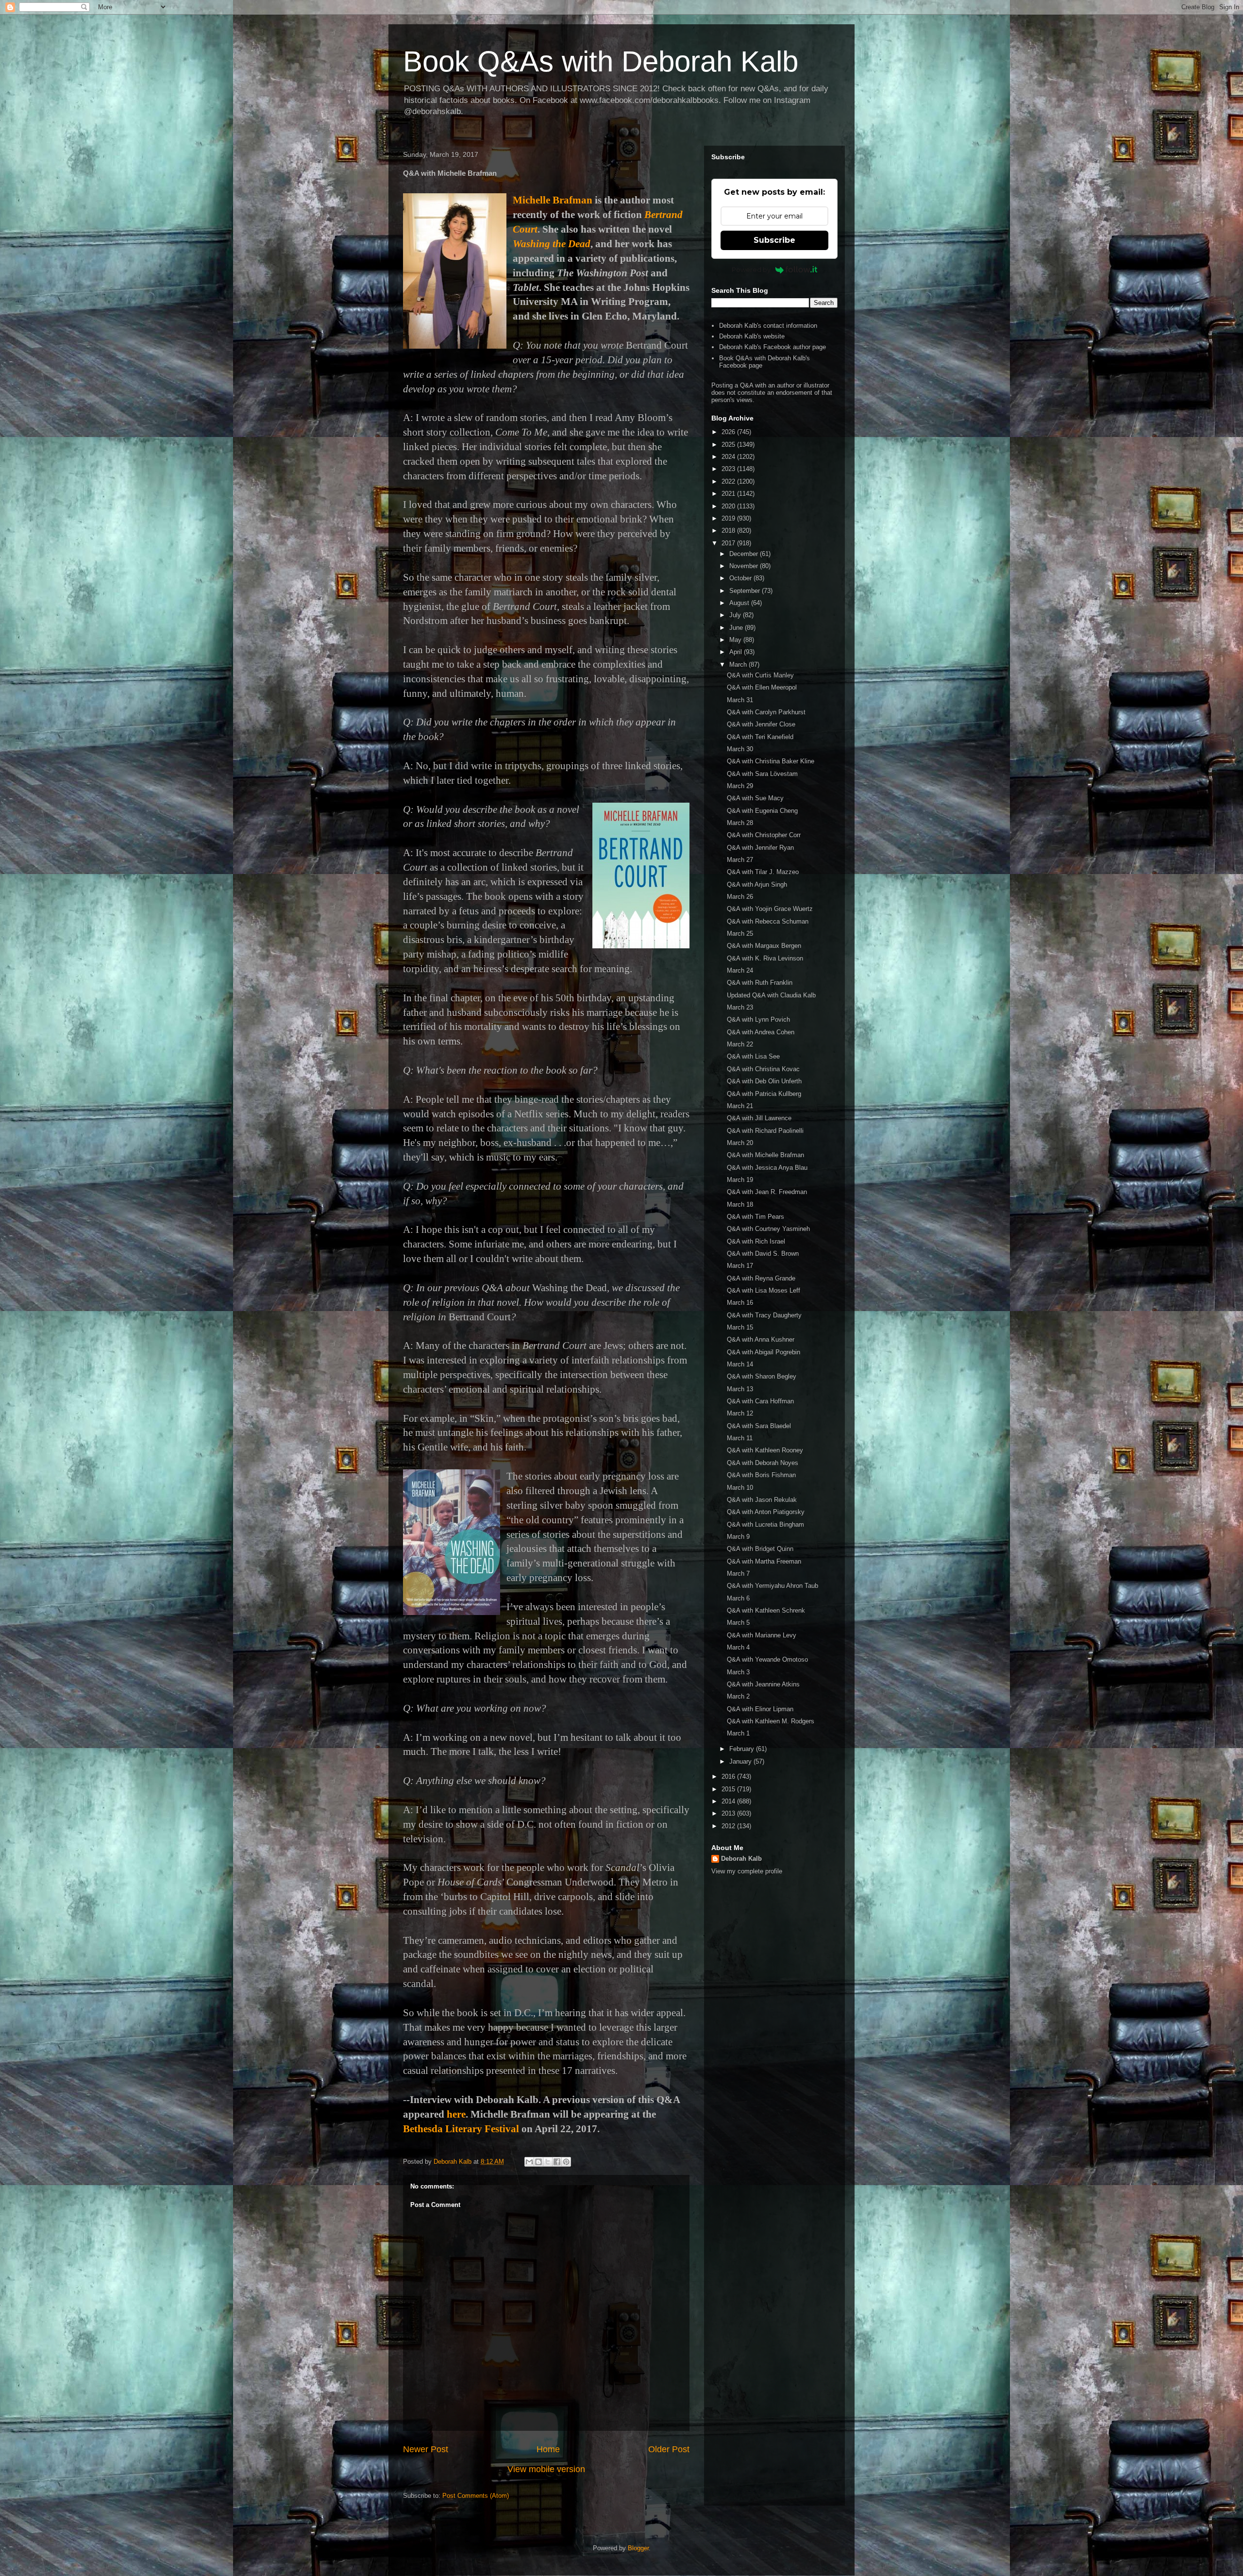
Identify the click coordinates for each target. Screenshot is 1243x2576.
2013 (729, 1813)
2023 (729, 469)
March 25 (740, 934)
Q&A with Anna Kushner (761, 1339)
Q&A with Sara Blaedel (759, 1426)
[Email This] (529, 2162)
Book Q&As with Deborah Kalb (601, 61)
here (456, 2114)
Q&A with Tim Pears (756, 1217)
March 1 (738, 1733)
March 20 (740, 1143)
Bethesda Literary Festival (461, 2129)
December (745, 554)
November (745, 566)
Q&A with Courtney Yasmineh (768, 1229)
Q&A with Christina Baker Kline (771, 761)
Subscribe (774, 240)
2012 (729, 1826)
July (736, 615)
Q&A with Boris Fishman (761, 1475)
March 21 (740, 1106)
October (741, 578)
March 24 (740, 970)
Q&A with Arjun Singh (757, 884)
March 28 (740, 823)
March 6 (738, 1598)
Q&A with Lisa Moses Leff (764, 1290)
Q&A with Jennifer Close (761, 724)
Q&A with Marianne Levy (762, 1635)
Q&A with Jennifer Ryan (760, 848)
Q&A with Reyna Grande (761, 1278)
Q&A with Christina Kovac (763, 1069)
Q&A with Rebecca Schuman (768, 921)
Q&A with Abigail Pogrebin (764, 1352)
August (740, 603)
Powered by (751, 269)
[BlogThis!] (538, 2162)
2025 (729, 445)
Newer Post (426, 2449)
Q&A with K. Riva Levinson (765, 958)
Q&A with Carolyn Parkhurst (766, 712)
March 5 (738, 1623)
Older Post (669, 2449)
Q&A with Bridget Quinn (760, 1549)
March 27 (740, 860)
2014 (729, 1801)
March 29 (740, 786)
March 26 (740, 897)
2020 (729, 506)
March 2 (738, 1696)
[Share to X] (548, 2162)
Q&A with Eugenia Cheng (762, 811)
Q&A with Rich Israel (756, 1241)
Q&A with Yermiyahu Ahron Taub (773, 1586)
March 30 (740, 749)
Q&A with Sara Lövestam (762, 774)
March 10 (740, 1488)
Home (548, 2449)
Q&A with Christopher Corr (764, 835)
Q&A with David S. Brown (763, 1254)
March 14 (740, 1364)
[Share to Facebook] (557, 2162)
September (746, 591)
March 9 (738, 1537)
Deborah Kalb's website (752, 336)
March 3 (738, 1672)
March (739, 665)
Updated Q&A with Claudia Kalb (771, 995)
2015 (729, 1789)
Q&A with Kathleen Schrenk (766, 1610)
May (736, 640)
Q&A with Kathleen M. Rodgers (771, 1721)
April (737, 652)
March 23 (740, 1007)
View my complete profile (747, 1871)
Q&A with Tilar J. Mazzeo (763, 872)
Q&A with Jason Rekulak (762, 1500)
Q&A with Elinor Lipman (760, 1709)
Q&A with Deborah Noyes (763, 1463)
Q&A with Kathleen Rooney (765, 1450)
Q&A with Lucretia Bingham (765, 1524)
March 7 (738, 1574)
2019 (729, 518)
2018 (729, 530)
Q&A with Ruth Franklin (760, 983)
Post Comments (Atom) (476, 2496)
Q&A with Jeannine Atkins (763, 1684)
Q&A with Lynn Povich (758, 1019)
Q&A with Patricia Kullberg (764, 1094)
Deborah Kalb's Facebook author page (773, 347)
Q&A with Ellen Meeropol (762, 687)
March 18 (740, 1204)
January (741, 1761)
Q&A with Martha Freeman (764, 1561)
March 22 (740, 1044)
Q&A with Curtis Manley (760, 675)
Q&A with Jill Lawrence (759, 1118)
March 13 (740, 1389)
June (737, 628)
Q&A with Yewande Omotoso (767, 1659)
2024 (729, 457)
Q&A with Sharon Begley (762, 1376)
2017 (729, 543)
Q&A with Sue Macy (755, 798)
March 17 (740, 1266)
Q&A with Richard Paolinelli (765, 1131)
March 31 (740, 700)
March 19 (740, 1180)
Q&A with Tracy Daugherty (764, 1315)
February (743, 1749)
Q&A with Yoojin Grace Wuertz (770, 909)
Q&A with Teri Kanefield (760, 737)
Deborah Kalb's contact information (768, 326)
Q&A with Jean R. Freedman (767, 1192)
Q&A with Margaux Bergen (764, 946)
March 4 (738, 1647)
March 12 (740, 1413)
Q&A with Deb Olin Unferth (764, 1081)
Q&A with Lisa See (753, 1056)
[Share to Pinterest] (566, 2162)
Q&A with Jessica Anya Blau (767, 1168)
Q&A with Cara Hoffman (760, 1401)
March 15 (740, 1327)
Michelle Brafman (553, 200)
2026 (729, 432)
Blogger (638, 2548)
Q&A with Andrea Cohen (761, 1032)
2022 (729, 481)
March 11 (740, 1438)
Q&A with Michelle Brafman (765, 1155)
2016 (729, 1776)
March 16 (740, 1303)
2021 (729, 494)
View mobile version (546, 2469)
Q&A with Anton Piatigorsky (766, 1512)
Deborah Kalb (741, 1859)
